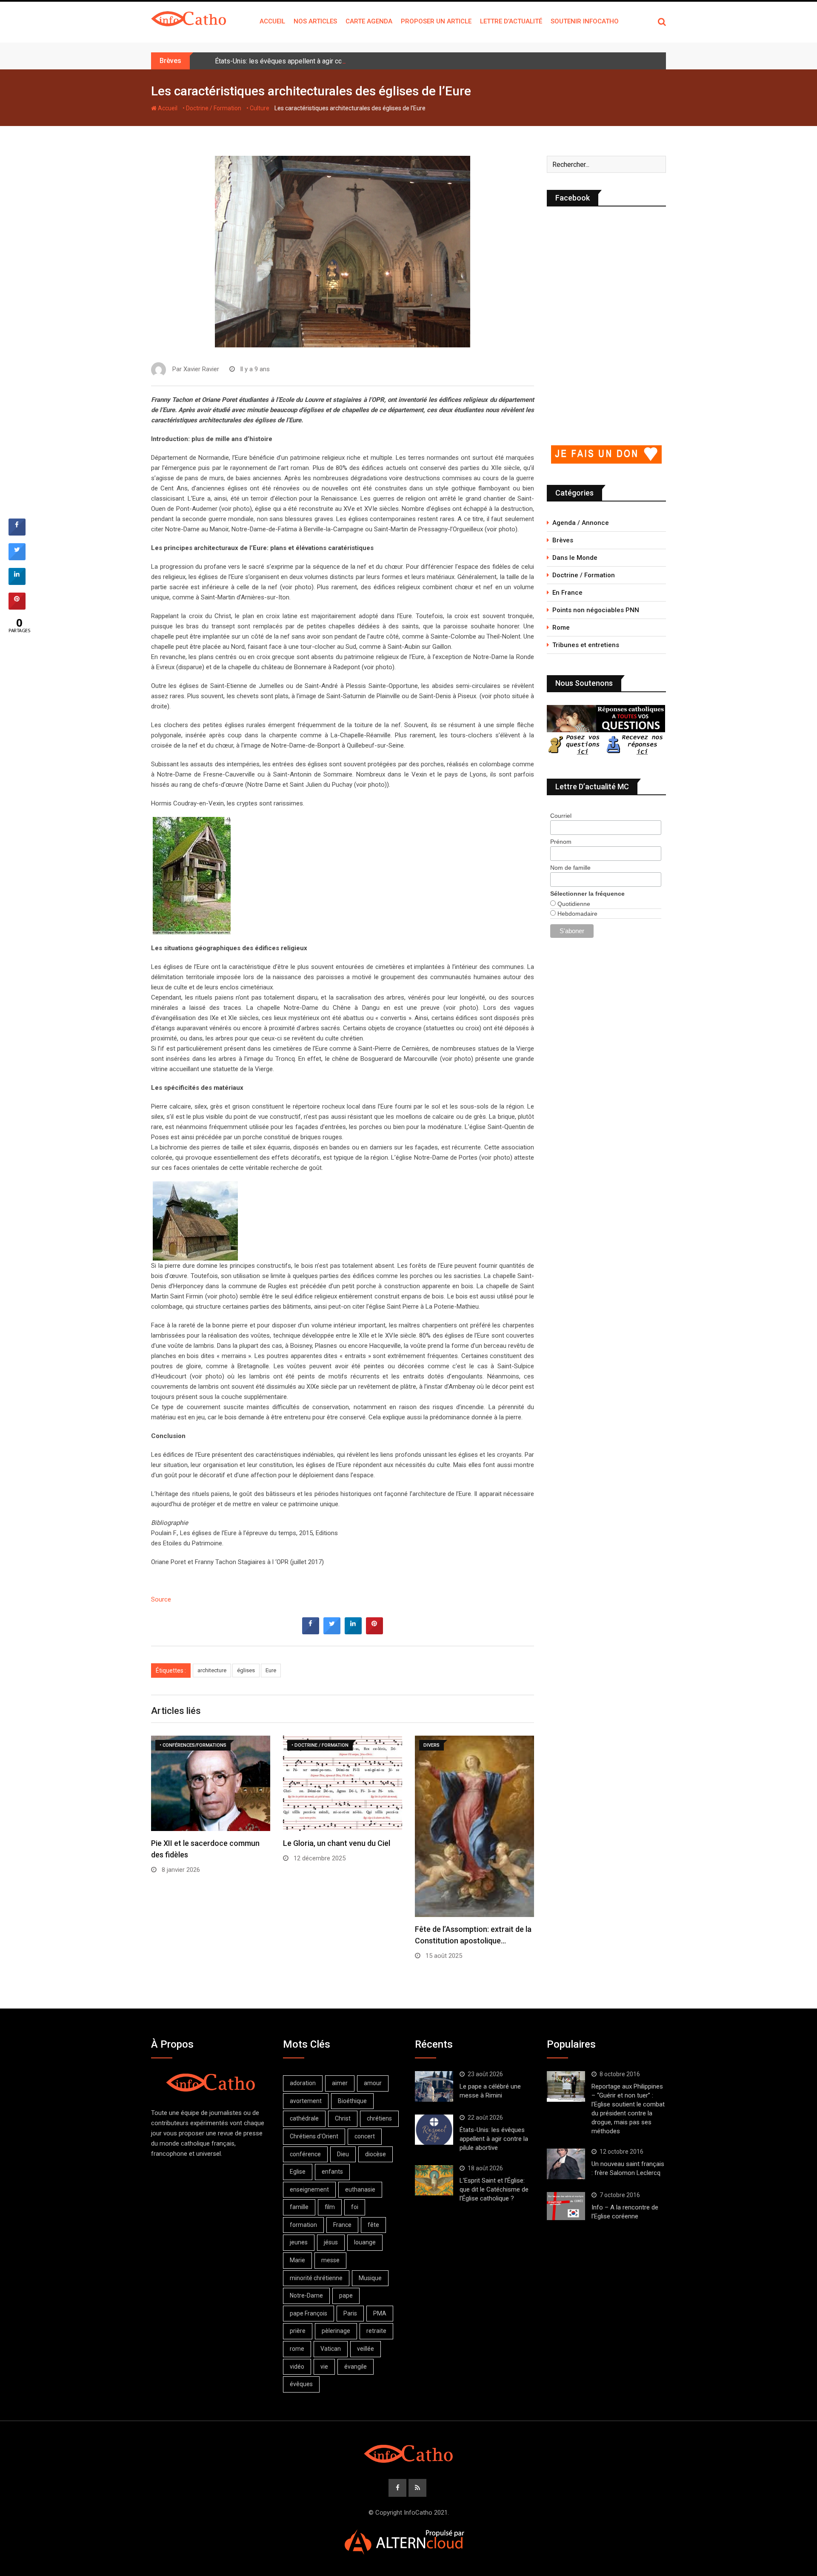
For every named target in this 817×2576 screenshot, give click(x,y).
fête (373, 2225)
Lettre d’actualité (511, 21)
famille (299, 2207)
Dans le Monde (575, 558)
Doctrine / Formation (584, 575)
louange (365, 2242)
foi (355, 2207)
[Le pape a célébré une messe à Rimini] (434, 2086)
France (342, 2225)
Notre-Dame (306, 2295)
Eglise (298, 2172)
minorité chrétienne (316, 2278)
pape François (309, 2313)
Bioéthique (352, 2101)
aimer (340, 2083)
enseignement (309, 2189)
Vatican (331, 2349)
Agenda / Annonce (581, 523)
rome (297, 2349)
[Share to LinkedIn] (353, 1632)
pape (346, 2295)
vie (324, 2367)
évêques (301, 2384)
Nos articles (315, 21)
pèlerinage (336, 2331)
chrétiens (379, 2118)
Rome (561, 628)
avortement (306, 2101)
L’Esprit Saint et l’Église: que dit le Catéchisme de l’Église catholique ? (494, 2189)
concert (365, 2136)
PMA (380, 2313)
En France (567, 593)
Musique (370, 2278)
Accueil (272, 21)
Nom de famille (570, 868)
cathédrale (304, 2118)
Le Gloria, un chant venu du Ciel (337, 1843)
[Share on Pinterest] (374, 1632)
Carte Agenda (369, 21)
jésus (331, 2242)
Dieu (343, 2154)
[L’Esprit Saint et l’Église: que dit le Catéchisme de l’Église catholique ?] (434, 2181)
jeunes (299, 2242)
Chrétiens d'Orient (314, 2136)
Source (161, 1599)
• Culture (258, 108)
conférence (305, 2154)
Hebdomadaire (577, 914)
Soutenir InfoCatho (585, 21)
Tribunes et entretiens (586, 645)
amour (373, 2083)
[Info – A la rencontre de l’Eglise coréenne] (566, 2206)
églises (246, 1670)
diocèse (376, 2154)
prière (298, 2331)
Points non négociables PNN (596, 610)
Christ (343, 2118)
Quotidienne (573, 904)
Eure (271, 1670)
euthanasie (360, 2189)
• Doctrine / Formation (212, 108)
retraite (376, 2331)
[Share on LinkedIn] (17, 582)
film (330, 2207)
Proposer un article (436, 21)
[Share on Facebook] (311, 1632)
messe (330, 2260)
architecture (212, 1670)
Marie (297, 2260)
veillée (366, 2349)
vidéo (297, 2367)
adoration (303, 2083)
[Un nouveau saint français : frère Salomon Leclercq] (566, 2164)
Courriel (561, 816)
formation (303, 2225)
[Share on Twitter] (332, 1632)
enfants (332, 2172)
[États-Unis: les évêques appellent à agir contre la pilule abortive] (434, 2130)
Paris (350, 2313)
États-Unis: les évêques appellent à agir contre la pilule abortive (310, 61)
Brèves (563, 540)
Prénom (561, 842)
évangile (356, 2367)
